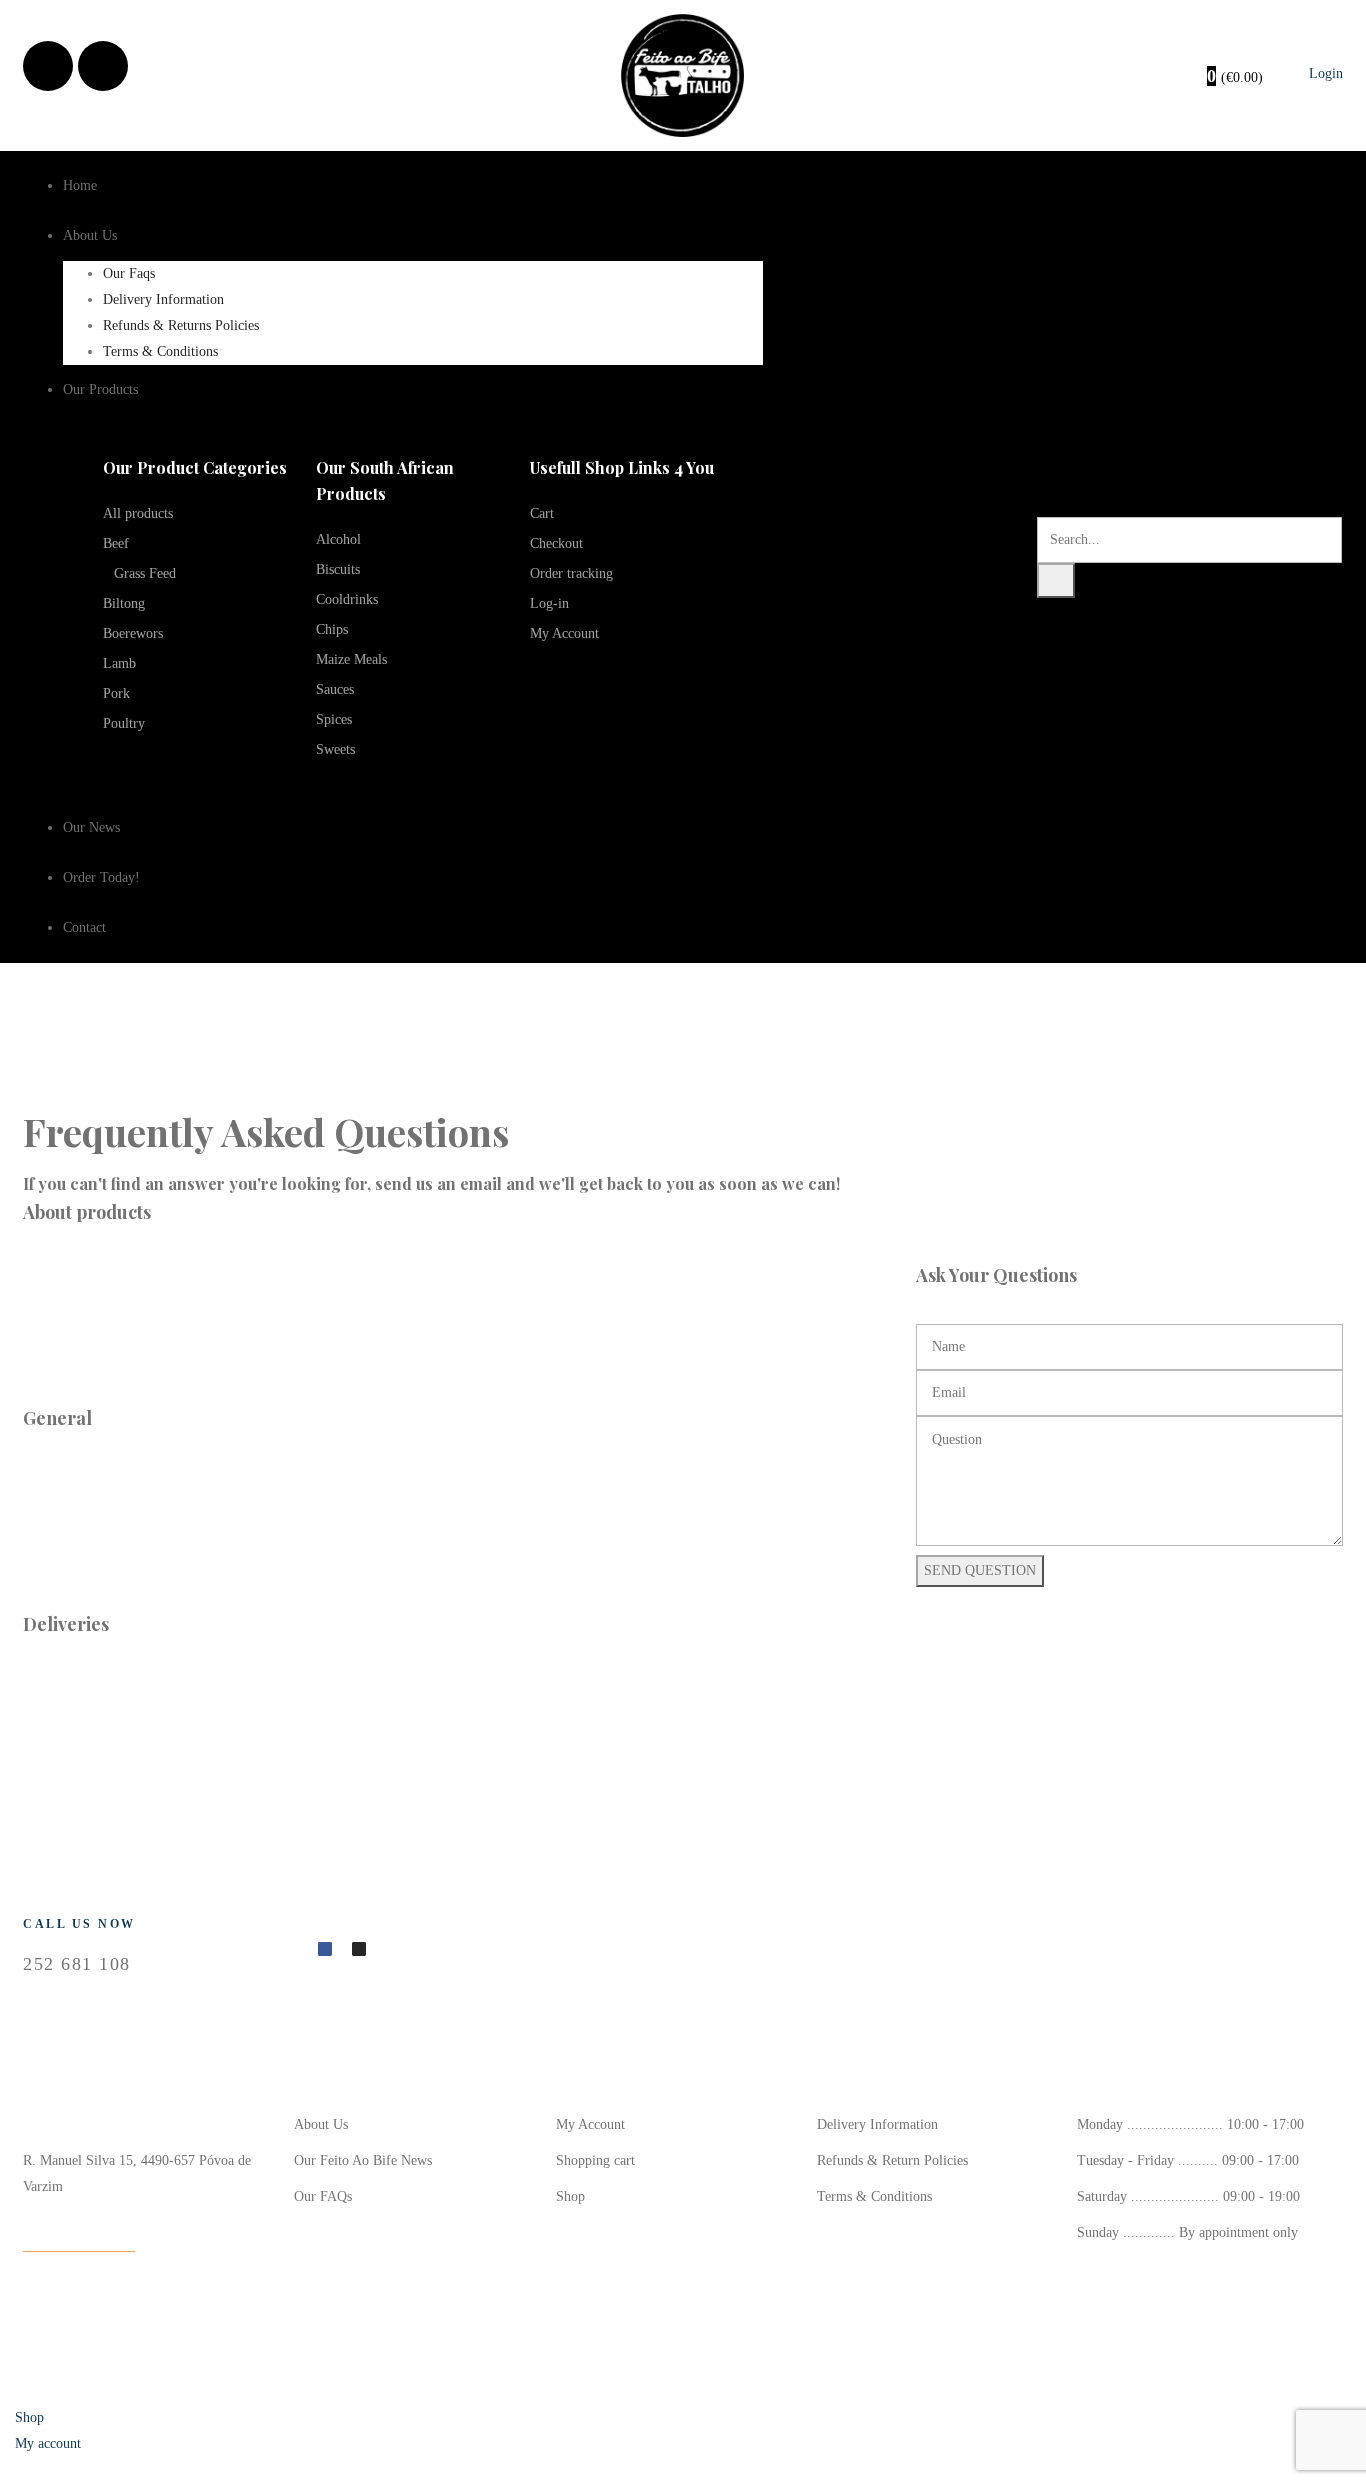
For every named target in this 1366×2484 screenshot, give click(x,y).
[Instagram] (103, 66)
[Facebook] (48, 66)
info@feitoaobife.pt (79, 2237)
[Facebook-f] (325, 1949)
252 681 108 (77, 1964)
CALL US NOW (79, 1924)
